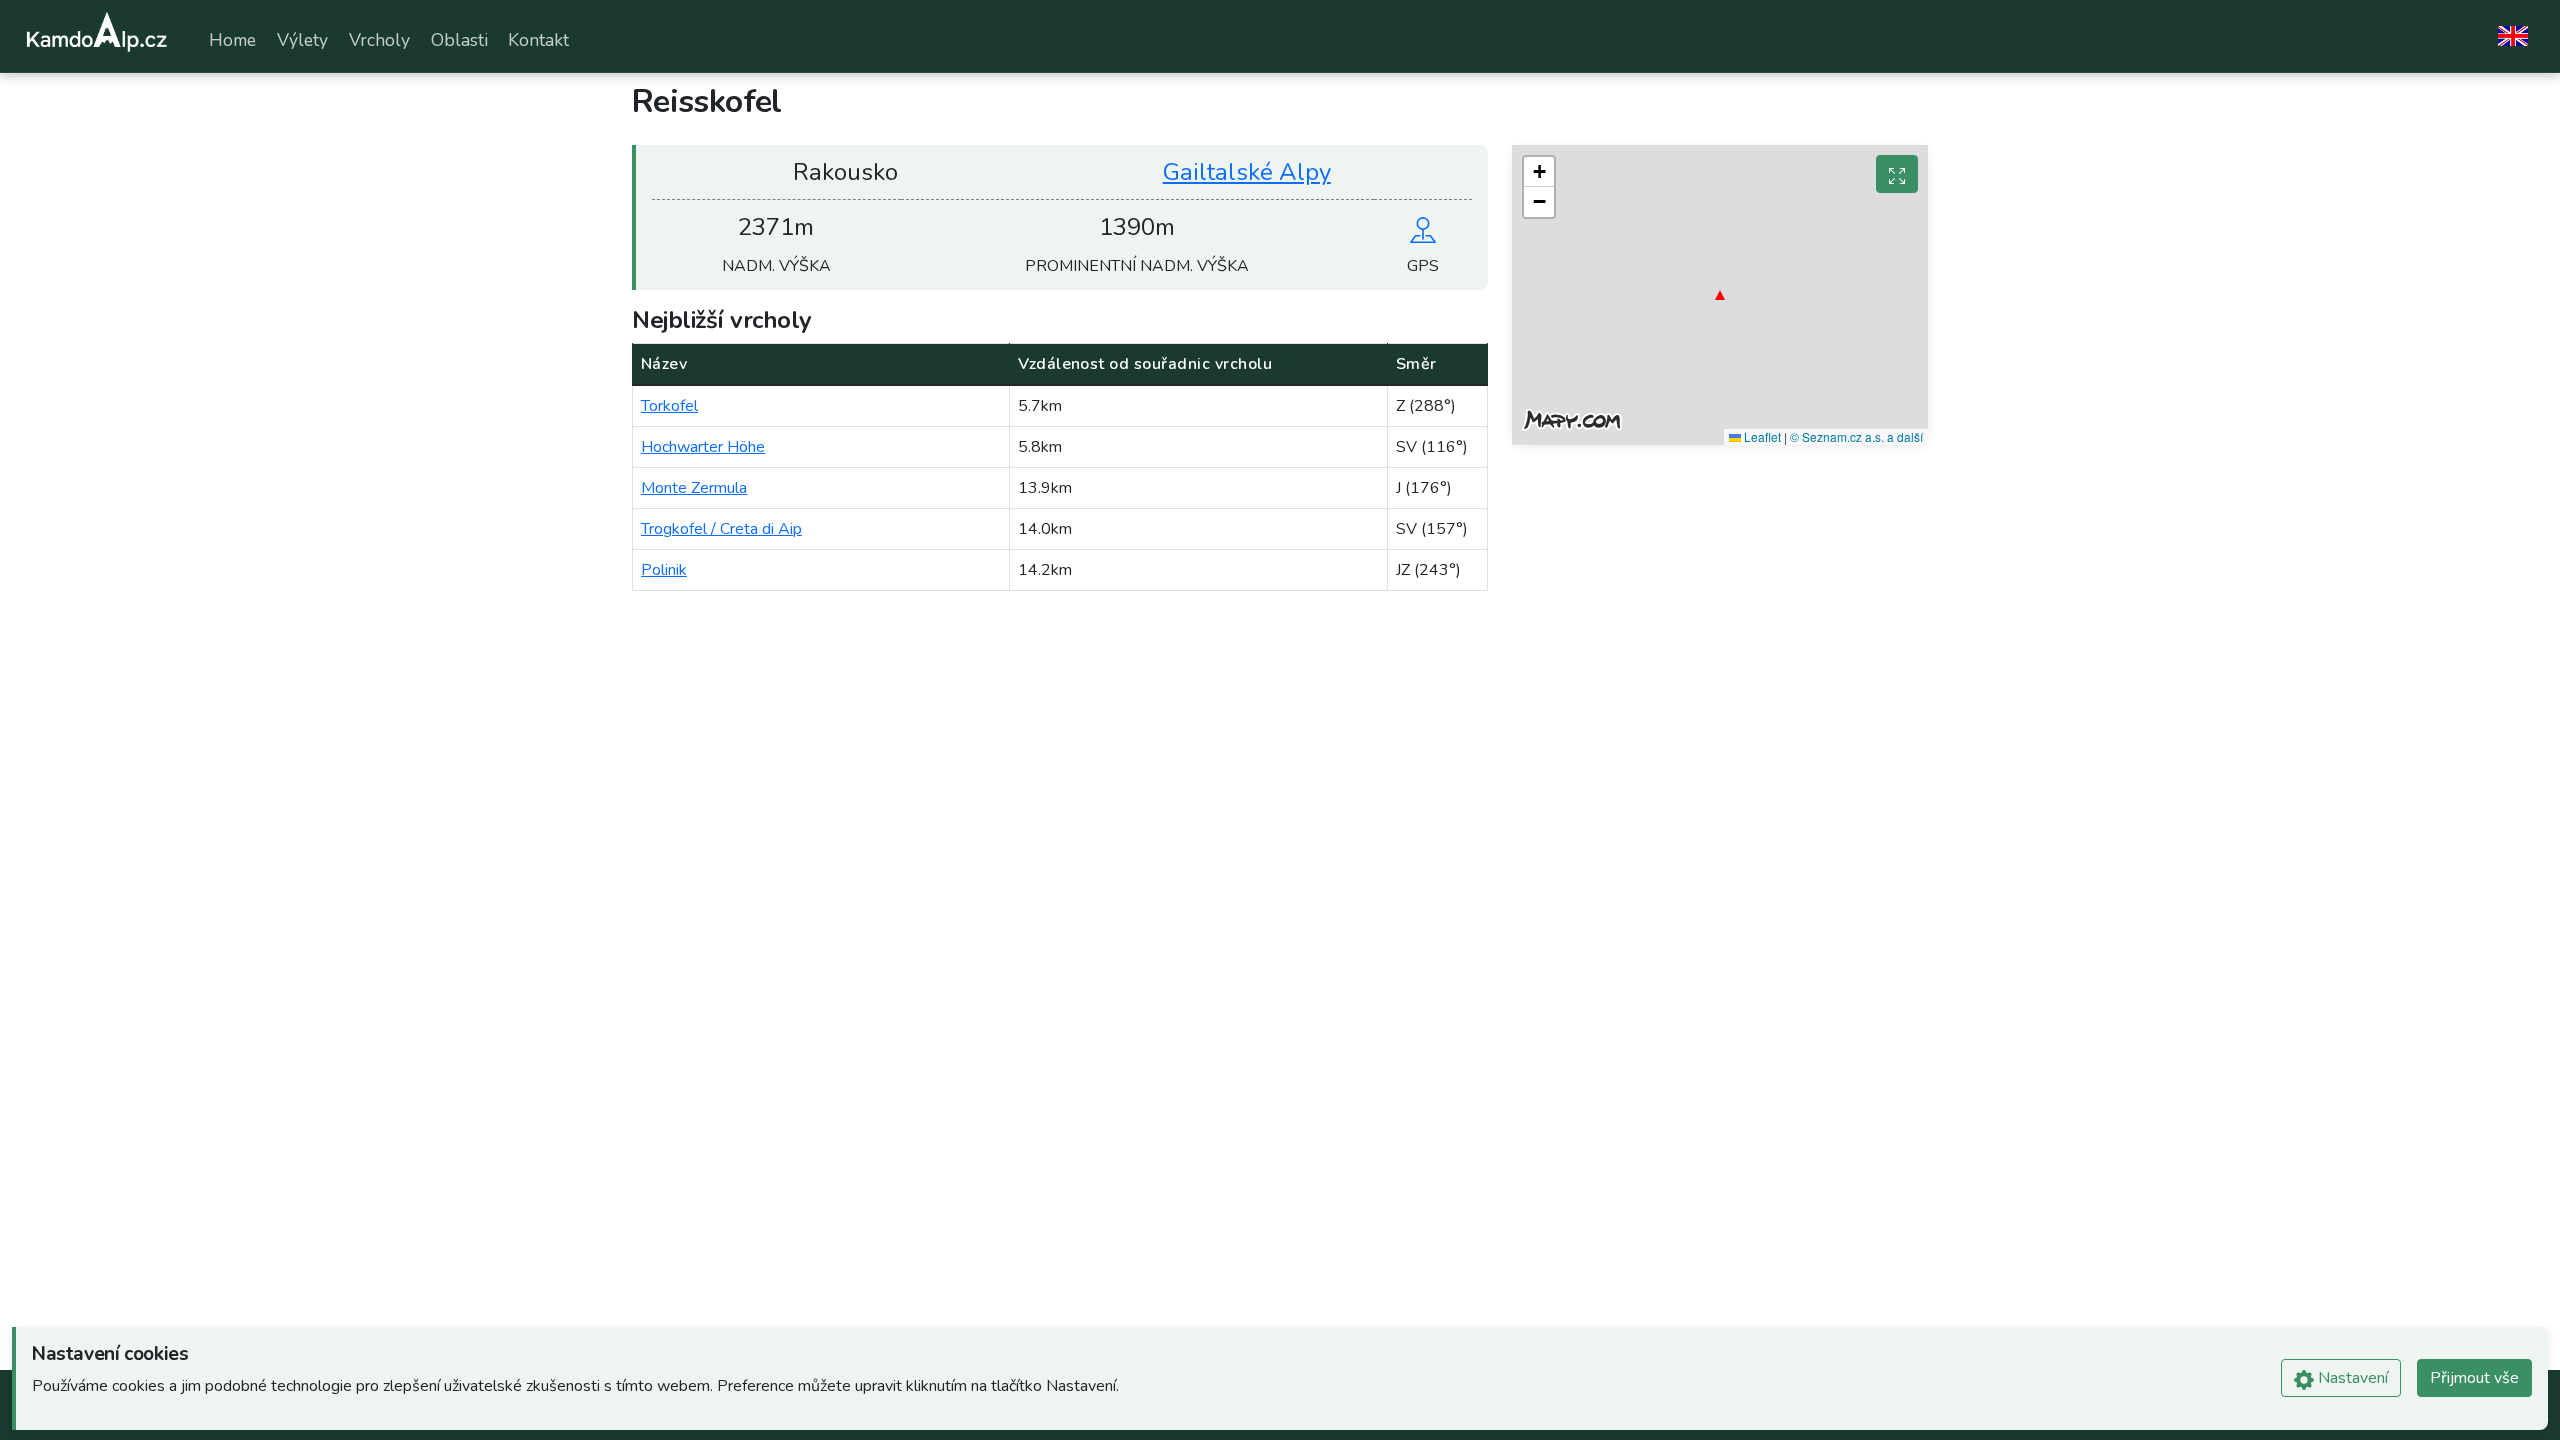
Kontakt (538, 40)
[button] (1720, 295)
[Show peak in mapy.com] (1423, 227)
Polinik (664, 570)
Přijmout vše (2474, 1378)
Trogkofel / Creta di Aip (721, 529)
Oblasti (459, 40)
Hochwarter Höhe (703, 447)
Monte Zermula (694, 488)
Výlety (302, 40)
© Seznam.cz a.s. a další (1856, 436)
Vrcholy (379, 40)
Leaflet (1761, 436)
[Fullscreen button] (1897, 174)
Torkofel (669, 406)
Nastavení (2351, 1378)
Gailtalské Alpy (1247, 172)
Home (232, 40)
